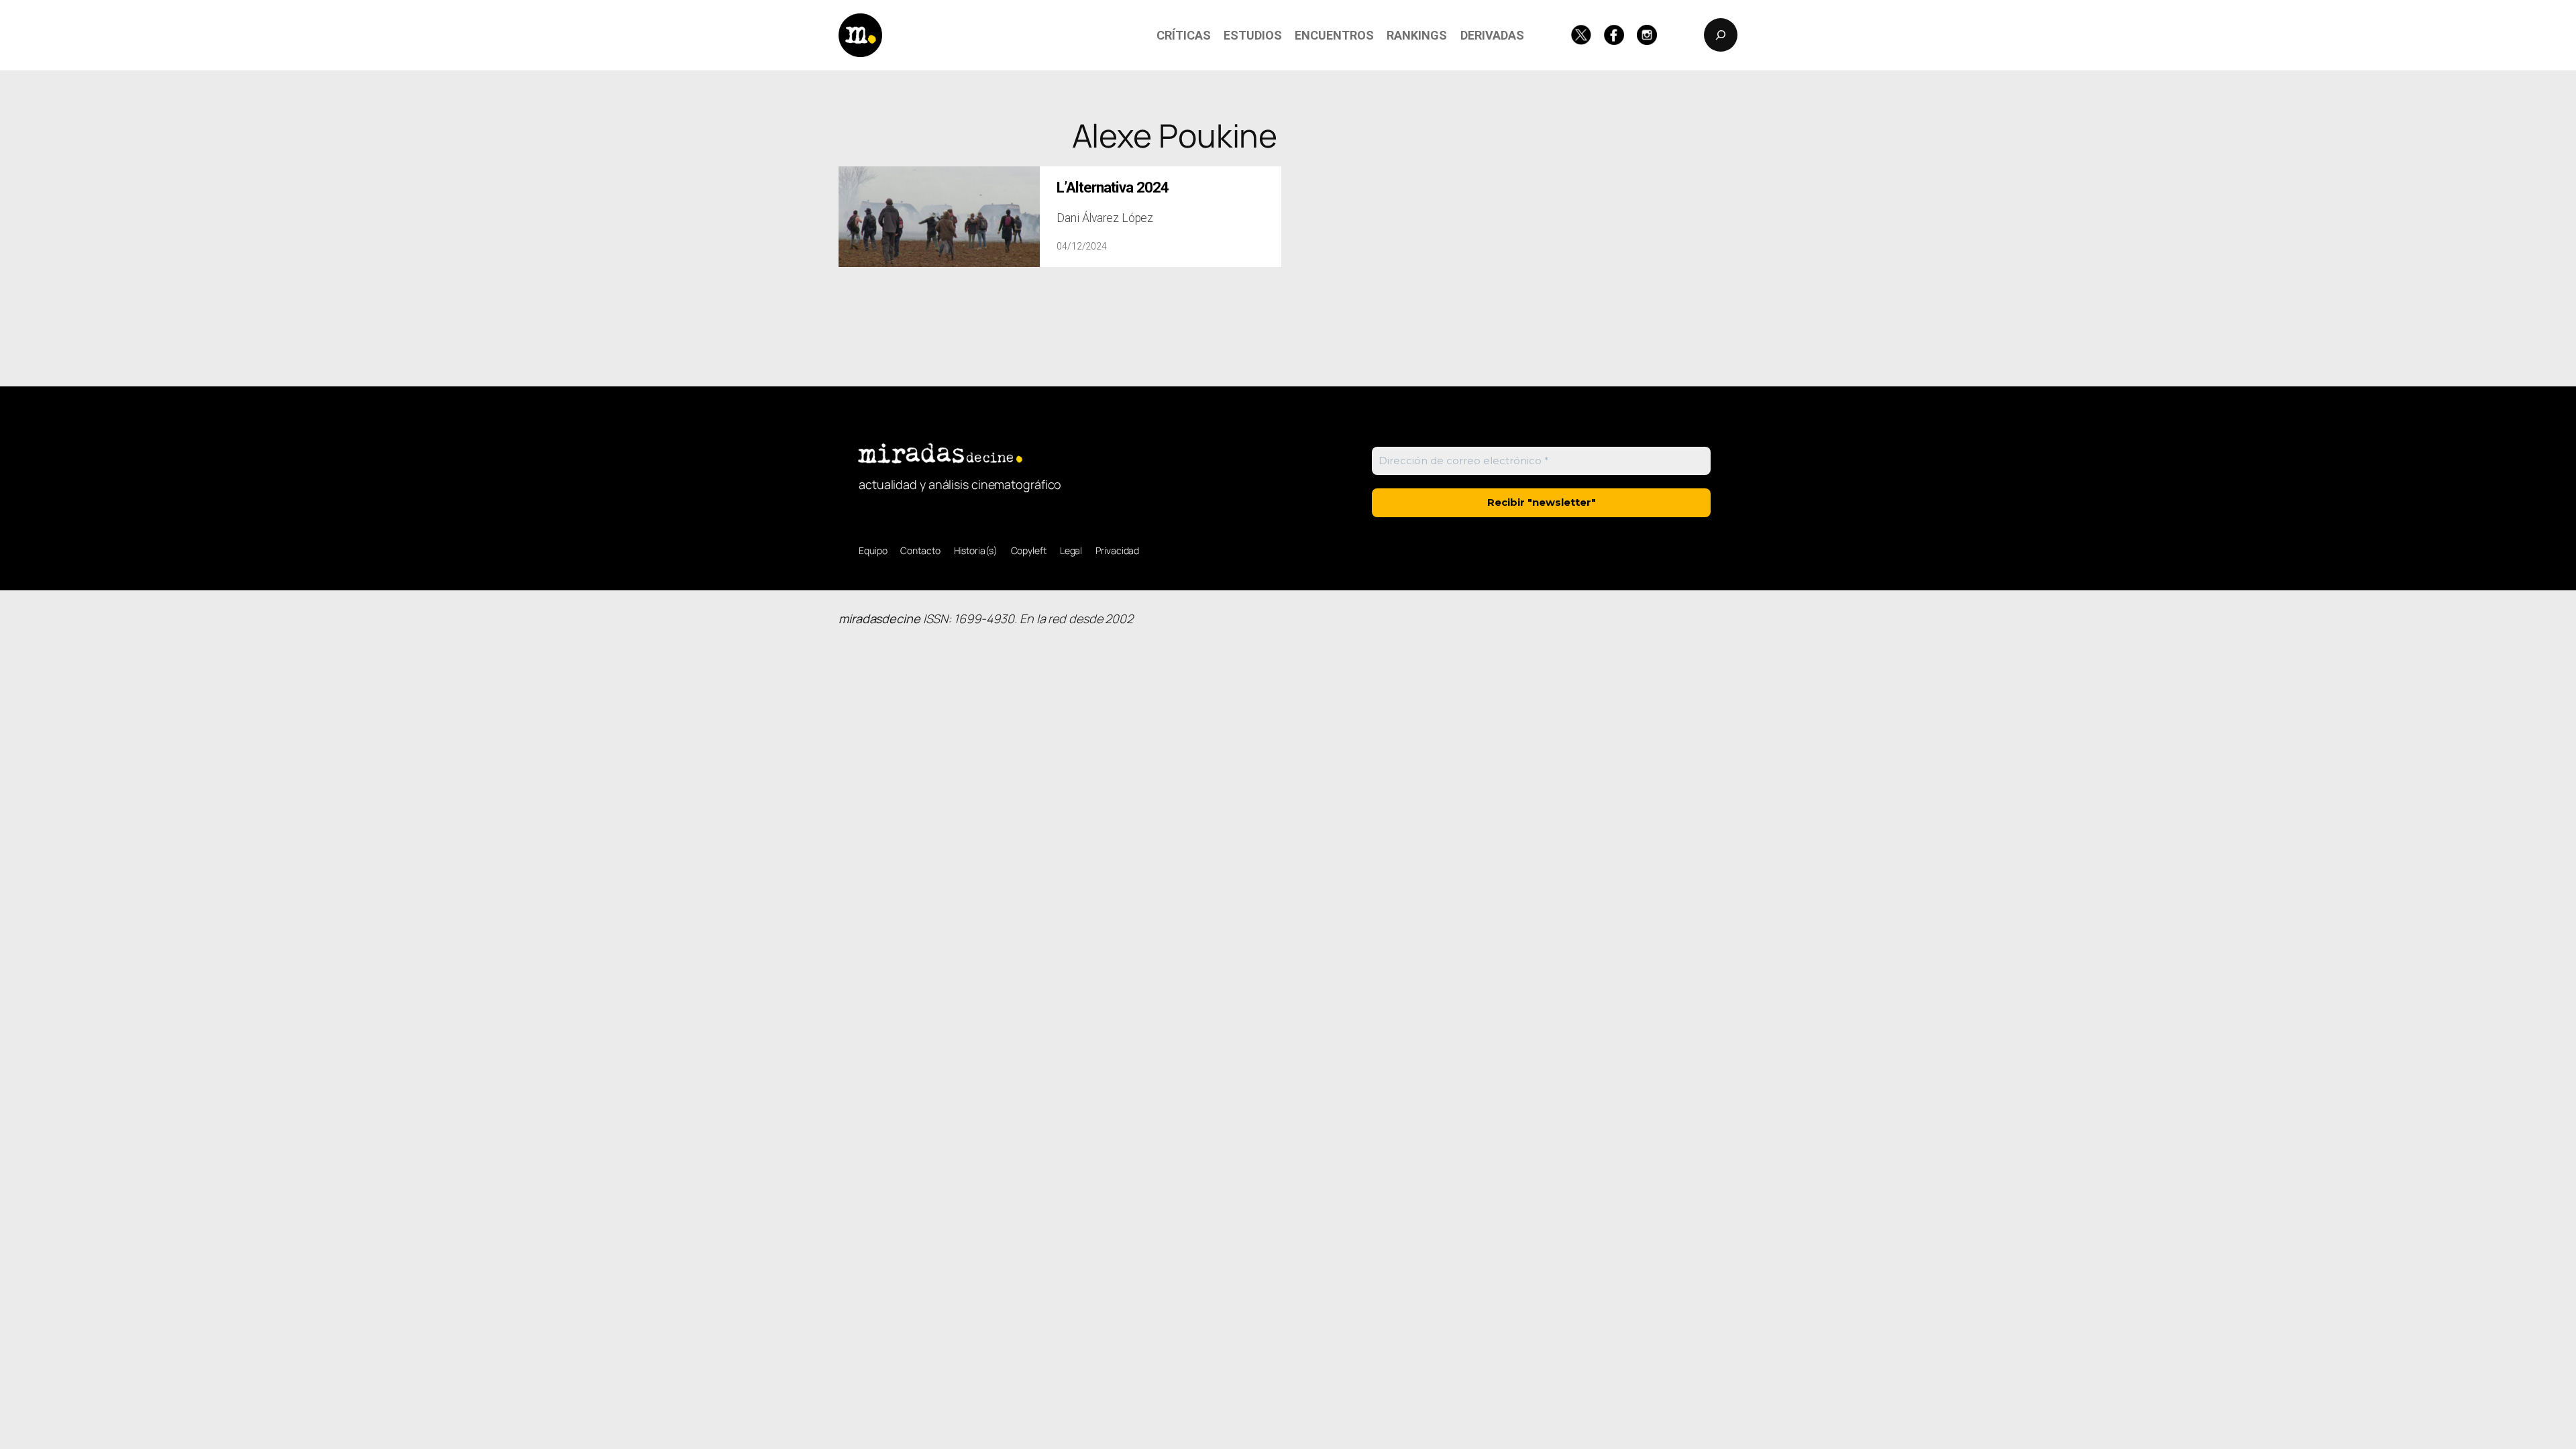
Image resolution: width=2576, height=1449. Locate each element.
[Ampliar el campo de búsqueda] (1721, 35)
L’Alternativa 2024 (1113, 187)
